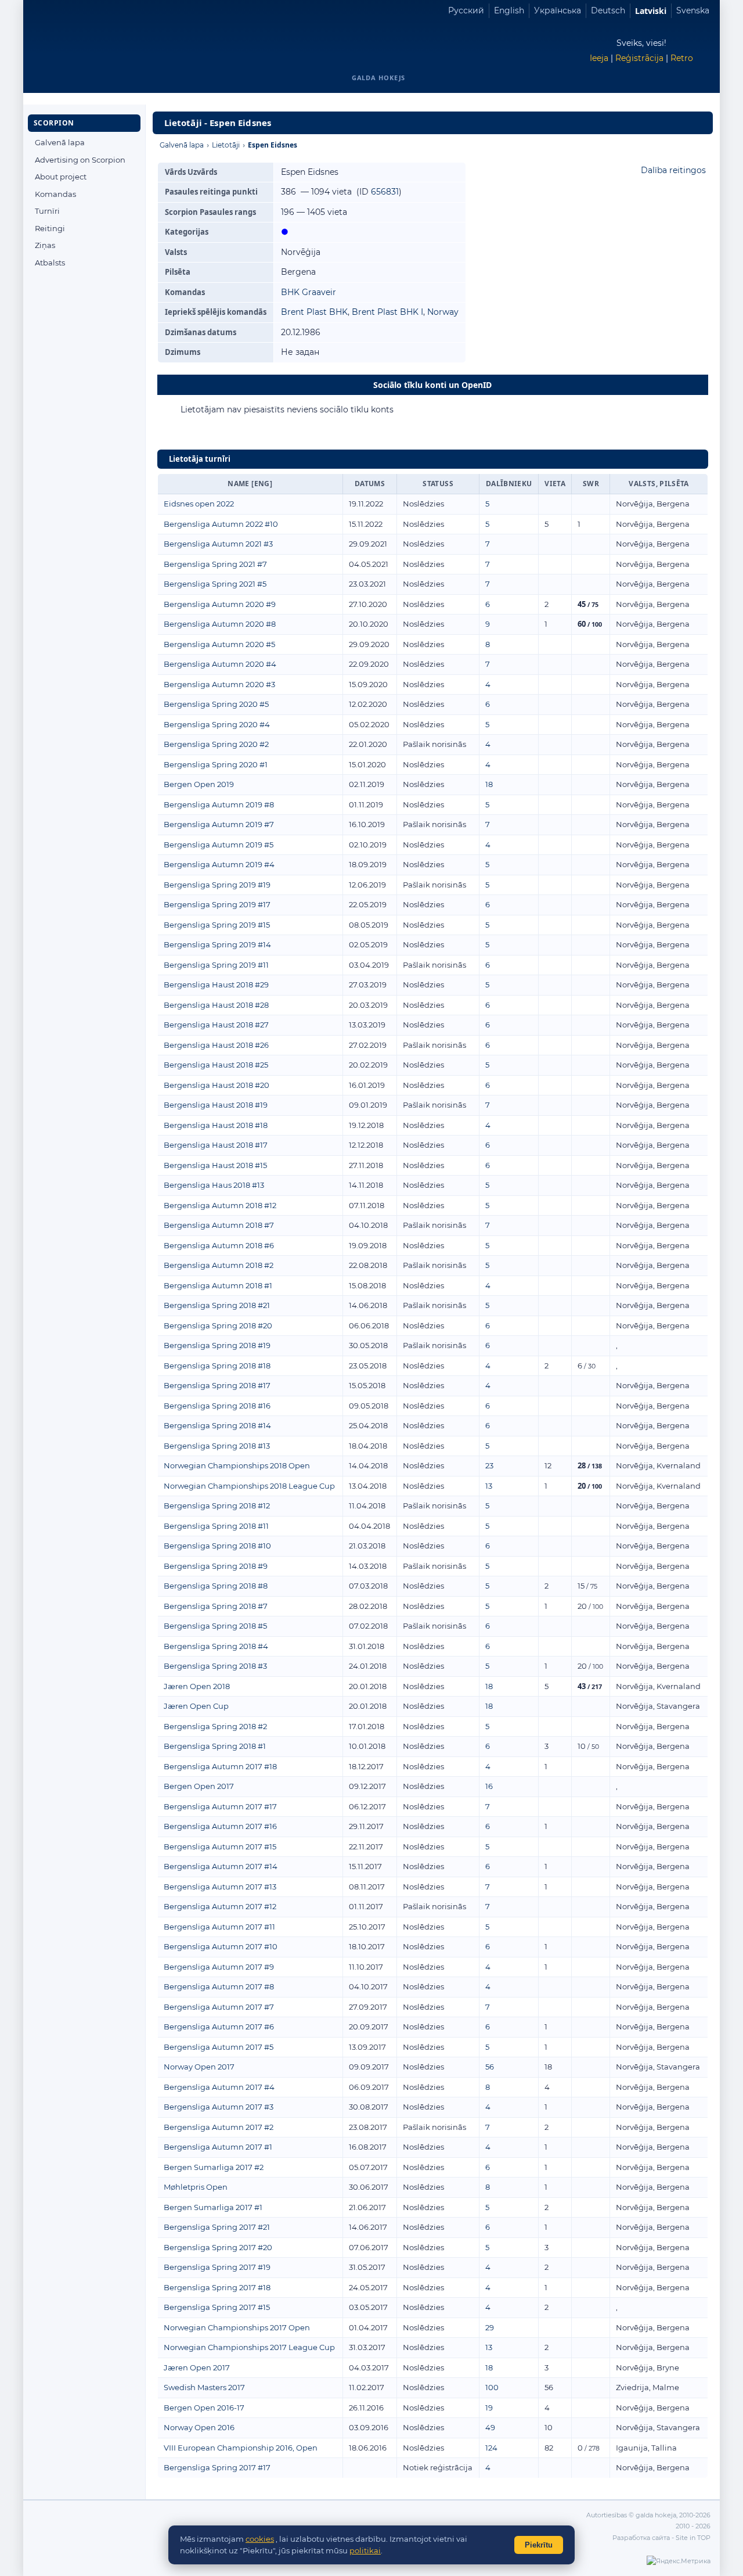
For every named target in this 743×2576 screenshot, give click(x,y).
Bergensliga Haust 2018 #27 (216, 1025)
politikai (365, 2550)
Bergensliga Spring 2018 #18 (217, 1366)
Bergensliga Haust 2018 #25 (216, 1065)
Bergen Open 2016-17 (204, 2408)
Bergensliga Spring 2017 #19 (217, 2267)
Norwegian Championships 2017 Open (237, 2327)
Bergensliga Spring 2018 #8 (216, 1586)
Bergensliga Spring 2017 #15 (217, 2307)
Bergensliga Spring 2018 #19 (217, 1345)
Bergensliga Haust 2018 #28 (216, 1005)
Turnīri (47, 211)
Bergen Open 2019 (199, 784)
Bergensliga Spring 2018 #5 (215, 1626)
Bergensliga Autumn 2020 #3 (219, 684)
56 (490, 2067)
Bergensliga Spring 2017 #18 (217, 2287)
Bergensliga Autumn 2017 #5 (219, 2047)
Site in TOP (693, 2538)
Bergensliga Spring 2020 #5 (216, 704)
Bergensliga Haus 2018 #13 (214, 1185)
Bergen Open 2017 (199, 1786)
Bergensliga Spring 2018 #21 (217, 1305)
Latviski (651, 11)
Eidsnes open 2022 (199, 504)
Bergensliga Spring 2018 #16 (217, 1406)
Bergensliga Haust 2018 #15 (215, 1165)
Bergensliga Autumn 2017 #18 (220, 1766)
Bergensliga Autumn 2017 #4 (219, 2087)
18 (489, 784)
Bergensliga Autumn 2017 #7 (219, 2007)
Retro (682, 58)
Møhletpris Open (196, 2187)
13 (489, 1486)
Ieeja (599, 58)
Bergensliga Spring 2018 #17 (217, 1385)
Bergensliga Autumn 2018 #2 (219, 1265)
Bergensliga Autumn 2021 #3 (218, 544)
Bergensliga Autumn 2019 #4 (219, 864)
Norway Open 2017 (199, 2067)
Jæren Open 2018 (197, 1686)
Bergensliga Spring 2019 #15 (217, 925)
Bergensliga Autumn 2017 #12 (220, 1906)
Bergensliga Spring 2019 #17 (217, 904)
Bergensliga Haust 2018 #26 (216, 1045)
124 (491, 2448)
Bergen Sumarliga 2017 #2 (214, 2167)
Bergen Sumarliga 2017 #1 (213, 2207)
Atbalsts (50, 263)
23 (489, 1465)
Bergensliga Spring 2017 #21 (217, 2227)
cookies (260, 2539)
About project (61, 177)
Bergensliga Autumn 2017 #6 (219, 2027)
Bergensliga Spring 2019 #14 (217, 944)
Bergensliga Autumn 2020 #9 (220, 604)
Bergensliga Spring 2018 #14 (217, 1425)
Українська (558, 10)
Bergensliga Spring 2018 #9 (216, 1566)
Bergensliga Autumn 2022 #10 (221, 524)
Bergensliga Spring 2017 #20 (218, 2247)
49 (490, 2427)
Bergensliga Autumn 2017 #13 (220, 1887)
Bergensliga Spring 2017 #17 (217, 2467)
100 (492, 2387)
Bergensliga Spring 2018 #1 (215, 1746)
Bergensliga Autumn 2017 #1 (218, 2147)
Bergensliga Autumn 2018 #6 (219, 1245)
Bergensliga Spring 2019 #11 (216, 965)
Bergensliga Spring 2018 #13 (217, 1446)
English (509, 10)
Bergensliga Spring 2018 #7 (216, 1606)
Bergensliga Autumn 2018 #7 (219, 1225)
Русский (466, 10)
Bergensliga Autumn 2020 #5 (219, 644)
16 (489, 1786)
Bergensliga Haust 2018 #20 (217, 1085)
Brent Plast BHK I (387, 312)
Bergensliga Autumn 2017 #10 (221, 1946)
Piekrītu (539, 2545)
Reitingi (50, 228)
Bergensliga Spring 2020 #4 (217, 724)
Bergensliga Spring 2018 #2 (215, 1726)
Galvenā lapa (60, 142)
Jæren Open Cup (196, 1706)
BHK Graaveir (309, 292)
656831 (385, 192)
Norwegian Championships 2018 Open (237, 1465)
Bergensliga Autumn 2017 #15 (220, 1846)
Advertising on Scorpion (80, 160)
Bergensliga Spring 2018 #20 (218, 1325)
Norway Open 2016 (199, 2427)
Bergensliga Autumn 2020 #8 (220, 624)
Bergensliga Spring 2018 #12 (217, 1506)
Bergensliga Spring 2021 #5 (215, 584)
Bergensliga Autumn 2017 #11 (219, 1927)
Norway (443, 312)
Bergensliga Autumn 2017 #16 (220, 1826)
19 (489, 2408)
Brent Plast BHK (314, 312)
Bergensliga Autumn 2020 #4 (220, 664)
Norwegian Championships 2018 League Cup (249, 1486)
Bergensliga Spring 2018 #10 (217, 1546)
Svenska (693, 10)
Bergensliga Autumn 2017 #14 (221, 1866)
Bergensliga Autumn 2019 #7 (219, 824)
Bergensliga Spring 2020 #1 (216, 764)
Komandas (55, 194)
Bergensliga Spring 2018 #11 (216, 1526)
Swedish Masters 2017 (204, 2387)
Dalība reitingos (673, 170)
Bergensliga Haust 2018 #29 (216, 985)
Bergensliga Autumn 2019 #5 (219, 845)
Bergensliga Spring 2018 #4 (216, 1646)
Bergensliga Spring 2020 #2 (216, 744)
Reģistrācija (639, 58)
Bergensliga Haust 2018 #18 (216, 1125)
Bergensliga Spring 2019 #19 (217, 885)
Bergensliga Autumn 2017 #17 (220, 1806)
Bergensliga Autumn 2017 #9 (219, 1967)
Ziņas (45, 245)
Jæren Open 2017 (197, 2367)
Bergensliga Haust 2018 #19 (216, 1105)
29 (490, 2327)
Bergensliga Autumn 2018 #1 (218, 1285)
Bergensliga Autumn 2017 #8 (219, 1986)
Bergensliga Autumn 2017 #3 (219, 2107)
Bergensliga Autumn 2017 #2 (219, 2127)
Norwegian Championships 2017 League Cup (249, 2347)
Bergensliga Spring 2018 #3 (215, 1666)
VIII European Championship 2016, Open (241, 2448)
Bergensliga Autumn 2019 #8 (219, 804)
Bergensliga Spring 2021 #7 (215, 564)
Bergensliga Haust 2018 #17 (216, 1145)
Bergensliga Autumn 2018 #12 (220, 1205)
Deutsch (608, 10)
